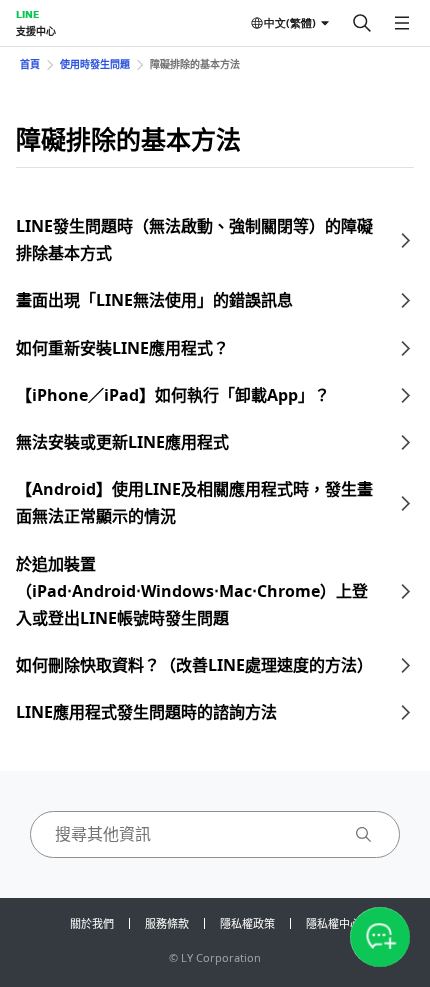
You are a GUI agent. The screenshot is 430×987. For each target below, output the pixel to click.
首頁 (30, 64)
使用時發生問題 (95, 64)
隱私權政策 (247, 923)
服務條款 (167, 923)
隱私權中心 (333, 923)
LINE (27, 14)
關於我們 (92, 923)
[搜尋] (362, 23)
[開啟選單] (402, 23)
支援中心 (36, 31)
